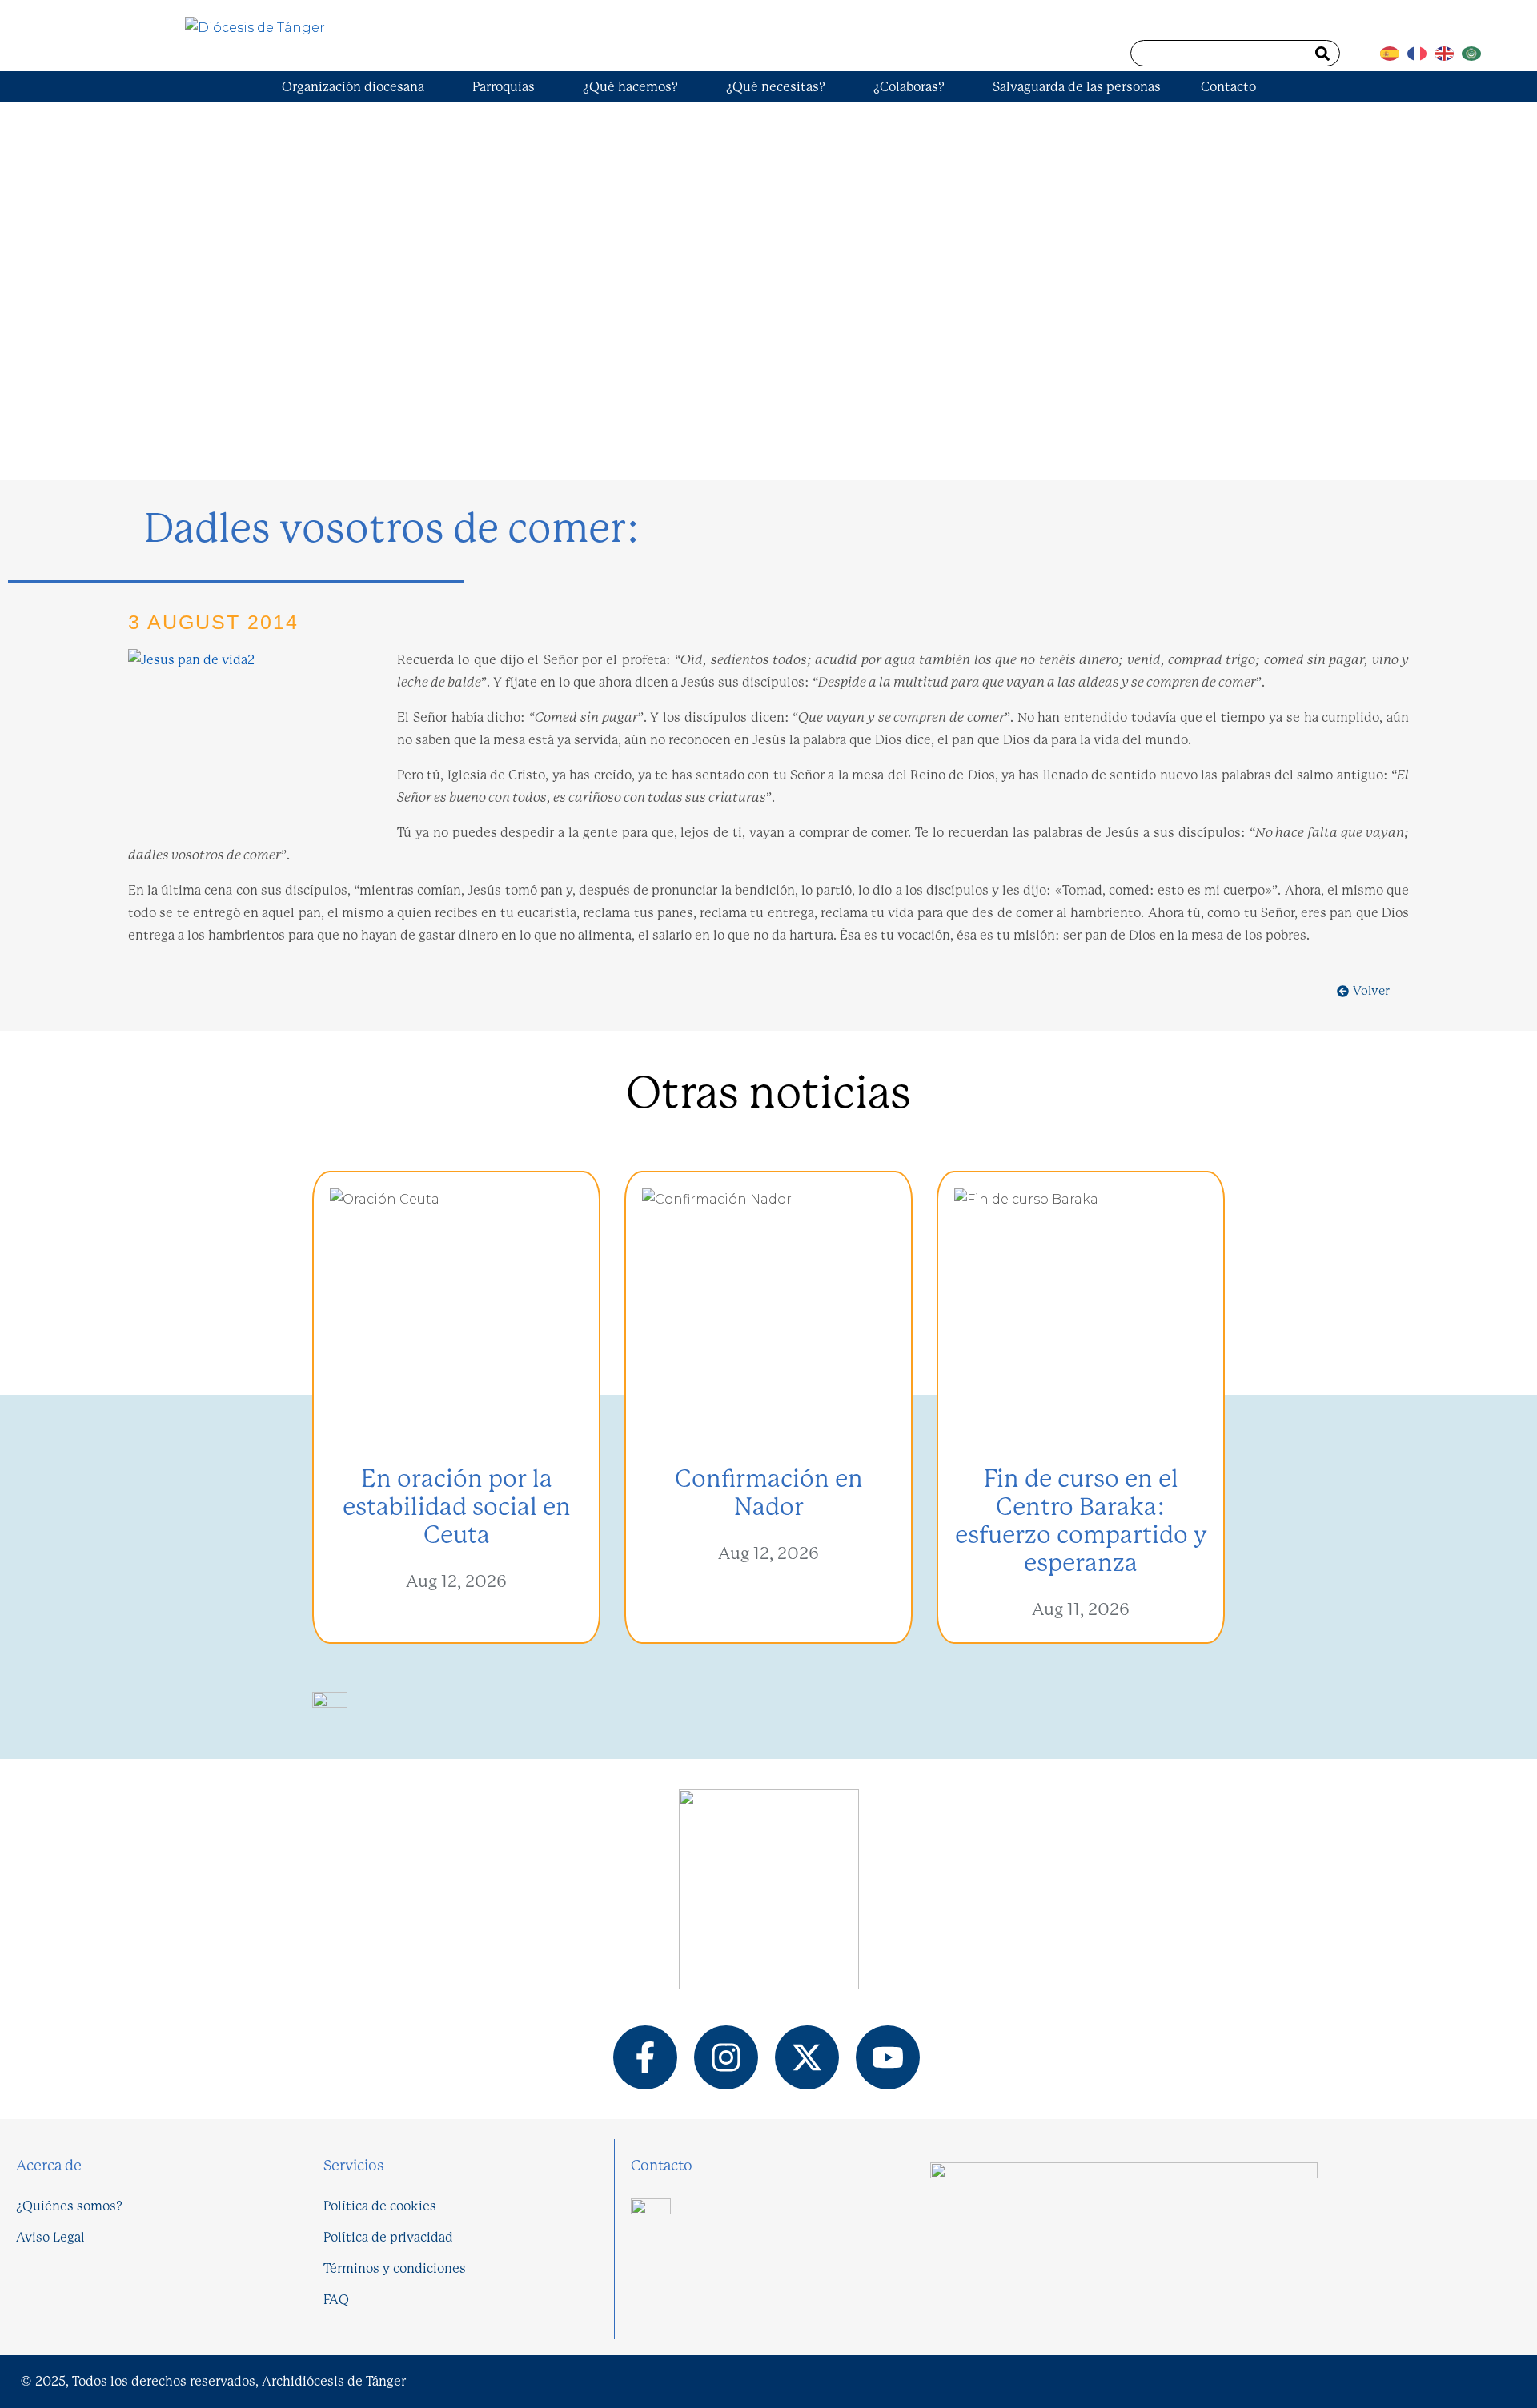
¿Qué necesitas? (776, 87)
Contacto (1228, 87)
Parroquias (504, 87)
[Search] (1322, 53)
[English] (1448, 48)
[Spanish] (1394, 48)
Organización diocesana (353, 87)
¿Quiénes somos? (69, 2206)
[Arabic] (1475, 48)
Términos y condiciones (395, 2268)
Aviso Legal (50, 2237)
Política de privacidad (388, 2237)
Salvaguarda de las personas (1077, 87)
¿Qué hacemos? (630, 87)
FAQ (336, 2300)
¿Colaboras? (909, 87)
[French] (1421, 48)
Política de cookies (380, 2206)
